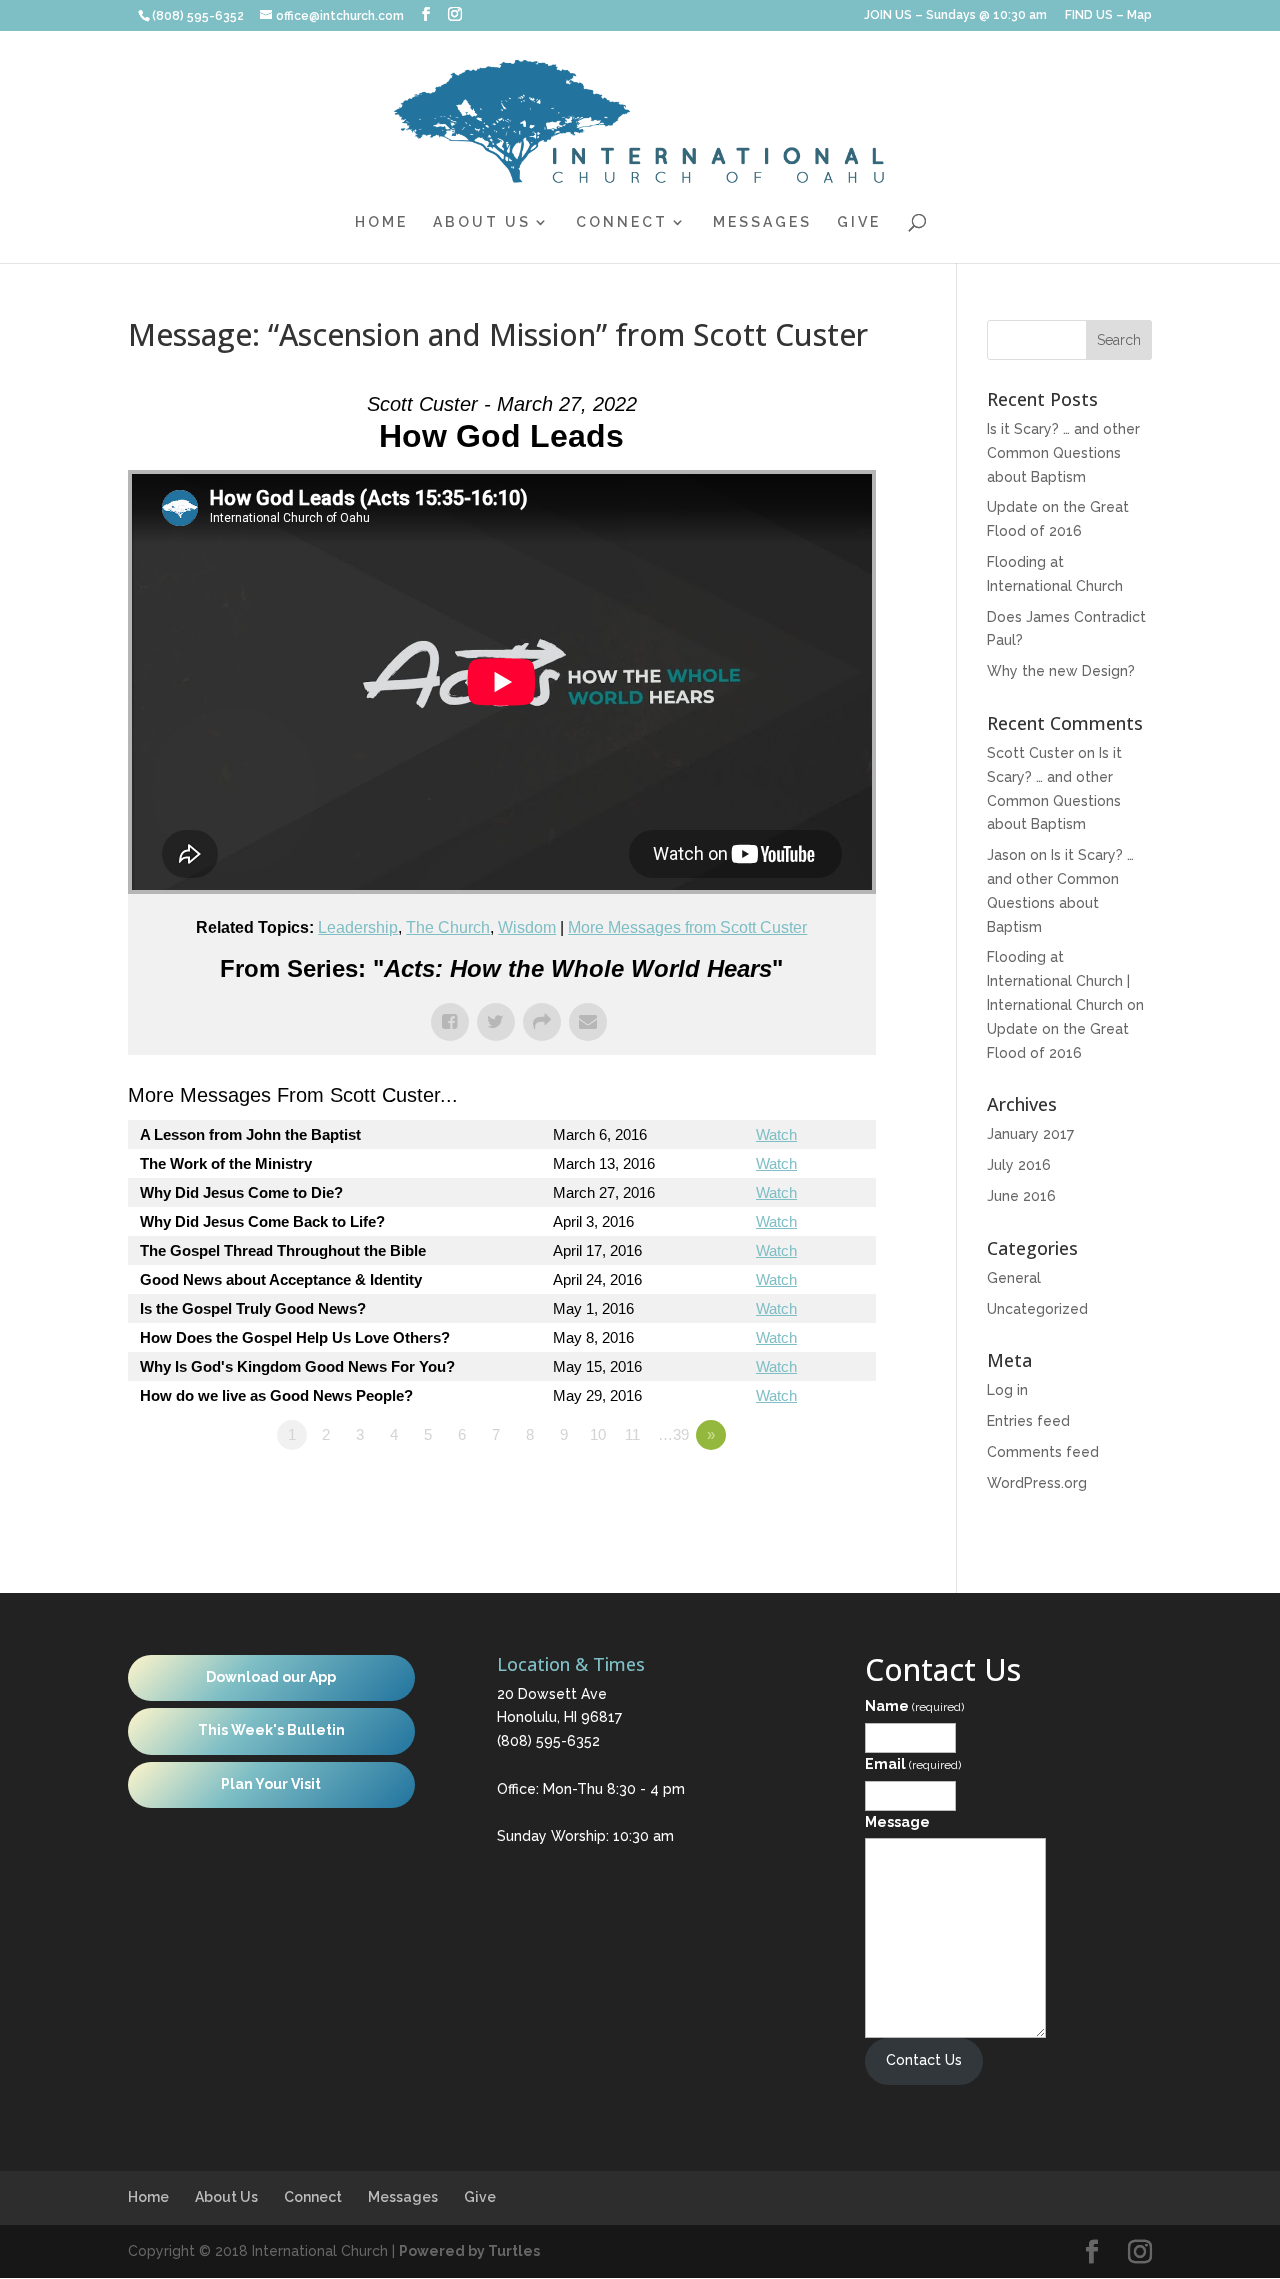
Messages (762, 222)
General (1014, 1278)
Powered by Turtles (469, 2251)
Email (913, 1764)
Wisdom (527, 927)
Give (859, 222)
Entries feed (1028, 1421)
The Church (448, 927)
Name (914, 1706)
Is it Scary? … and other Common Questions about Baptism (1063, 453)
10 (598, 1434)
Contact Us (924, 2060)
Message (897, 1822)
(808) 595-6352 (548, 1741)
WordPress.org (1037, 1483)
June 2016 (1021, 1196)
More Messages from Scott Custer (687, 927)
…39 (673, 1434)
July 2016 (1019, 1165)
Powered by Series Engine (802, 1490)
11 (632, 1434)
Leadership (358, 927)
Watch (776, 1134)
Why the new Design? (1061, 671)
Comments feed (1043, 1452)
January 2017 (1030, 1134)
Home (381, 222)
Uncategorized (1037, 1309)
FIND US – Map (1108, 15)
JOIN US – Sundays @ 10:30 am (955, 15)
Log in (1007, 1390)
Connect (622, 222)
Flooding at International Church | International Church (1058, 981)
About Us (482, 222)
